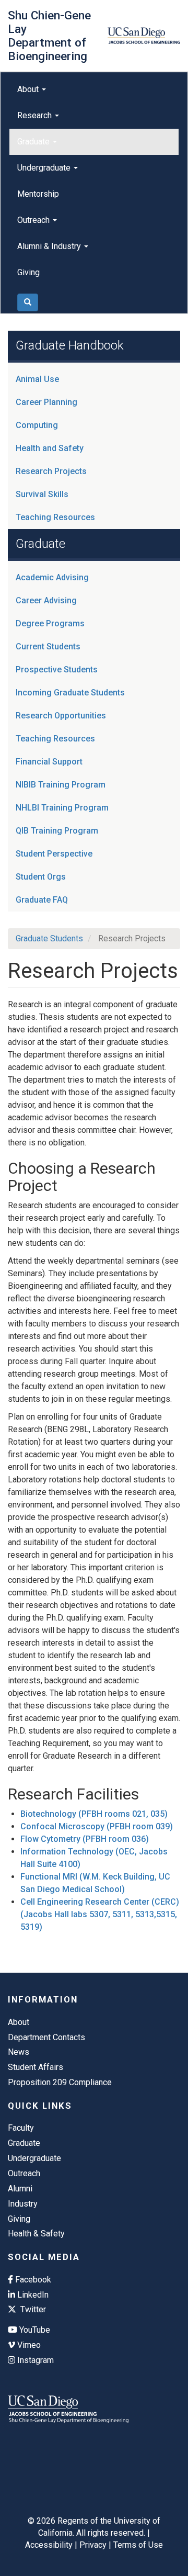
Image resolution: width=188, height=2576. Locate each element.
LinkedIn (32, 2295)
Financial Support (49, 762)
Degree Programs (50, 623)
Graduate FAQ (42, 900)
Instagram (34, 2360)
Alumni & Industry (50, 246)
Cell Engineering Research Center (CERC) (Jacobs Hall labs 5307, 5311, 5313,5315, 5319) (100, 1914)
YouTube (34, 2330)
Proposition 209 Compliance (60, 2082)
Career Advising (46, 600)
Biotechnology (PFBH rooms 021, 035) (94, 1814)
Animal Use (37, 379)
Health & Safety (36, 2234)
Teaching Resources (55, 517)
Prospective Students (57, 670)
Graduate (34, 142)
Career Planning (46, 402)
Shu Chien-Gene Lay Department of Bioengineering (49, 36)
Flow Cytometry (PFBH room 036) (85, 1839)
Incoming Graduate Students (70, 693)
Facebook (32, 2280)
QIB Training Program (57, 831)
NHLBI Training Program (62, 808)
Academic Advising (52, 577)
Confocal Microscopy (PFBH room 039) (97, 1826)
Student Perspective (54, 854)
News (19, 2052)
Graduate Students (49, 938)
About (29, 89)
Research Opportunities (61, 716)
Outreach (34, 220)
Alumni (20, 2189)
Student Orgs (41, 877)
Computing (37, 425)
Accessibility (49, 2545)
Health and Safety (50, 448)
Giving (28, 272)
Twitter (32, 2309)
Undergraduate (45, 168)
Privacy (93, 2545)
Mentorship (38, 194)
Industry (23, 2204)
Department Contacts (46, 2037)
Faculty (21, 2128)
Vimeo (28, 2345)
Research (36, 115)
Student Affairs (36, 2067)
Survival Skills (42, 494)
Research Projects (51, 471)
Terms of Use (138, 2545)
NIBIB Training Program (61, 785)
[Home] (144, 36)
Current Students (48, 646)
